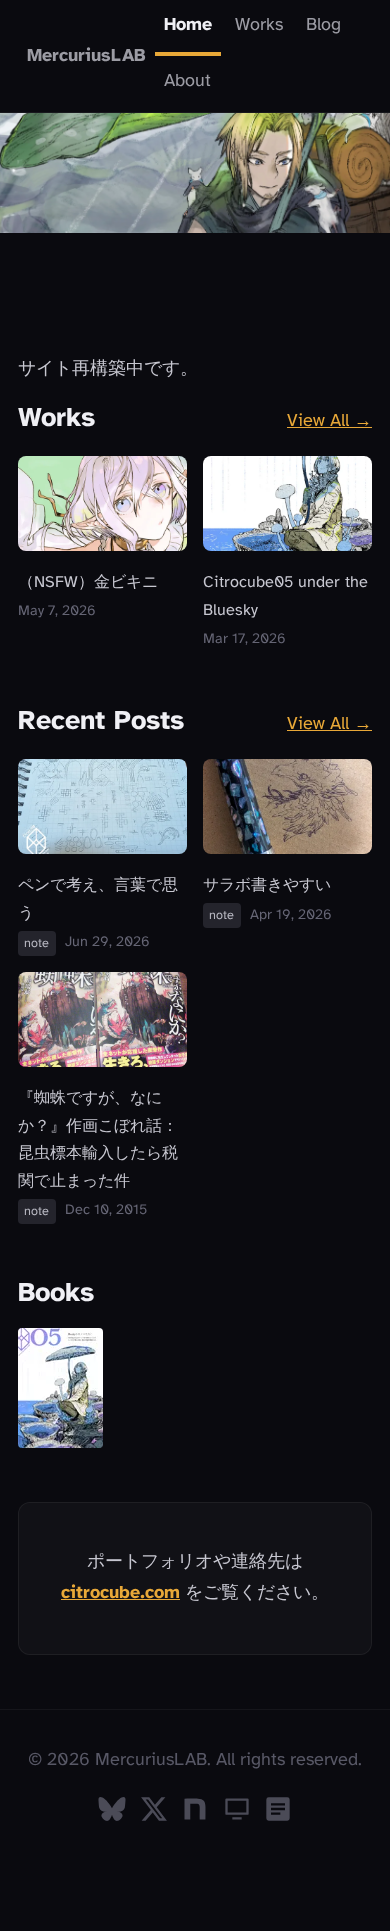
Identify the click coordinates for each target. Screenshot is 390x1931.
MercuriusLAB (86, 55)
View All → (329, 421)
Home (188, 25)
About (187, 81)
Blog (323, 25)
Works (259, 25)
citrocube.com (120, 1593)
